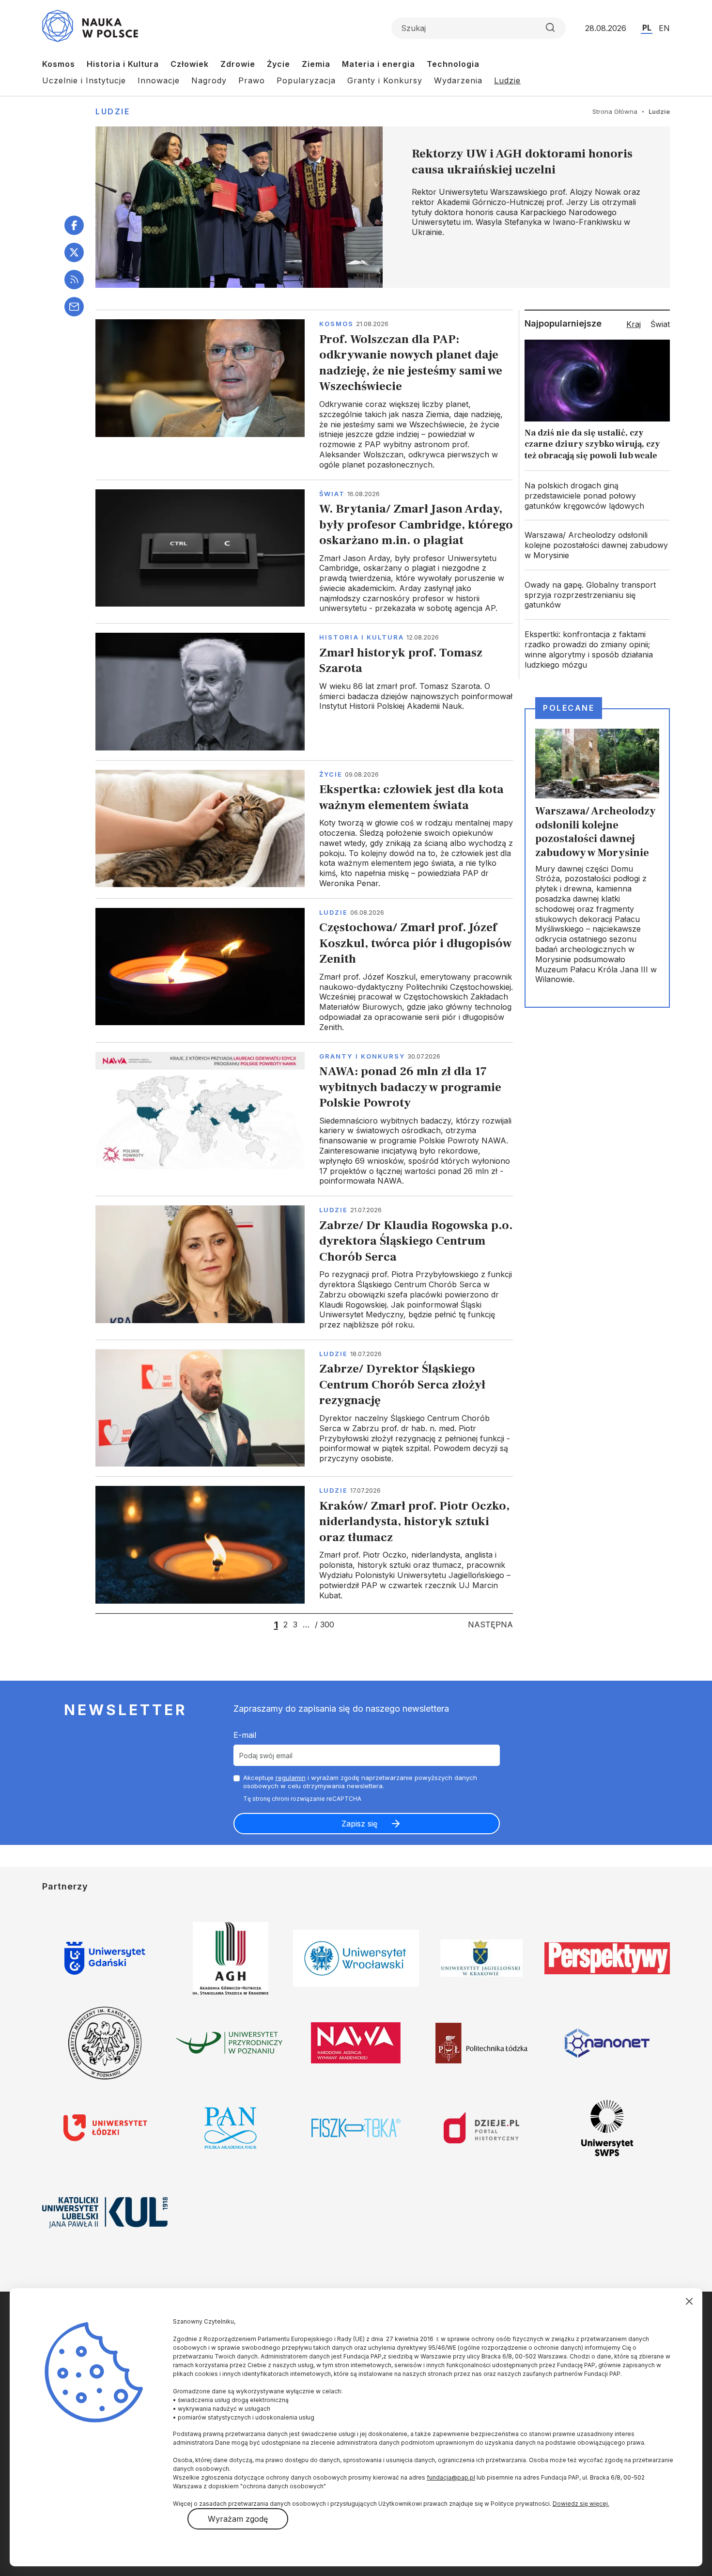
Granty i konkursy (362, 1056)
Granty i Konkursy (385, 80)
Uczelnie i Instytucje (84, 80)
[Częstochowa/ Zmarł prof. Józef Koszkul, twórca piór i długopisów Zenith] (304, 970)
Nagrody (209, 80)
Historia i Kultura (123, 64)
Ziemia (316, 64)
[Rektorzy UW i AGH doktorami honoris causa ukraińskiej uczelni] (383, 207)
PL (647, 28)
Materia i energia (379, 64)
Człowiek (190, 64)
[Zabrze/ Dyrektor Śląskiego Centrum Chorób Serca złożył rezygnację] (304, 1408)
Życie (279, 64)
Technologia (453, 64)
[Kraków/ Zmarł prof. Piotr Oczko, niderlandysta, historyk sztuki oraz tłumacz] (304, 1545)
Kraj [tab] (634, 324)
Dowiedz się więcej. (581, 2504)
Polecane (569, 708)
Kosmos (59, 64)
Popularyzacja (306, 80)
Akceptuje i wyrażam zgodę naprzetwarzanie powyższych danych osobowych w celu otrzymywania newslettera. (360, 1782)
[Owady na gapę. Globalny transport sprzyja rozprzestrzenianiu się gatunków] (597, 595)
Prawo (252, 80)
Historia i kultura (362, 637)
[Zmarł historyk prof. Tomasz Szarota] (304, 691)
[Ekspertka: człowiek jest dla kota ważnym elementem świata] (304, 829)
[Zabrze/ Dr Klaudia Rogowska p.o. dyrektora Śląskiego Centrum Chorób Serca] (304, 1268)
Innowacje (159, 80)
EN (664, 28)
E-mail (245, 1735)
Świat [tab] (660, 324)
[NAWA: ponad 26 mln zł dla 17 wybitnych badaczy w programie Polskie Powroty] (304, 1119)
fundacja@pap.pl (451, 2477)
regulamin (291, 1778)
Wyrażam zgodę (238, 2519)
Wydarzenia (458, 80)
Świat (332, 494)
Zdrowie (238, 64)
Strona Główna (615, 111)
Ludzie (507, 80)
